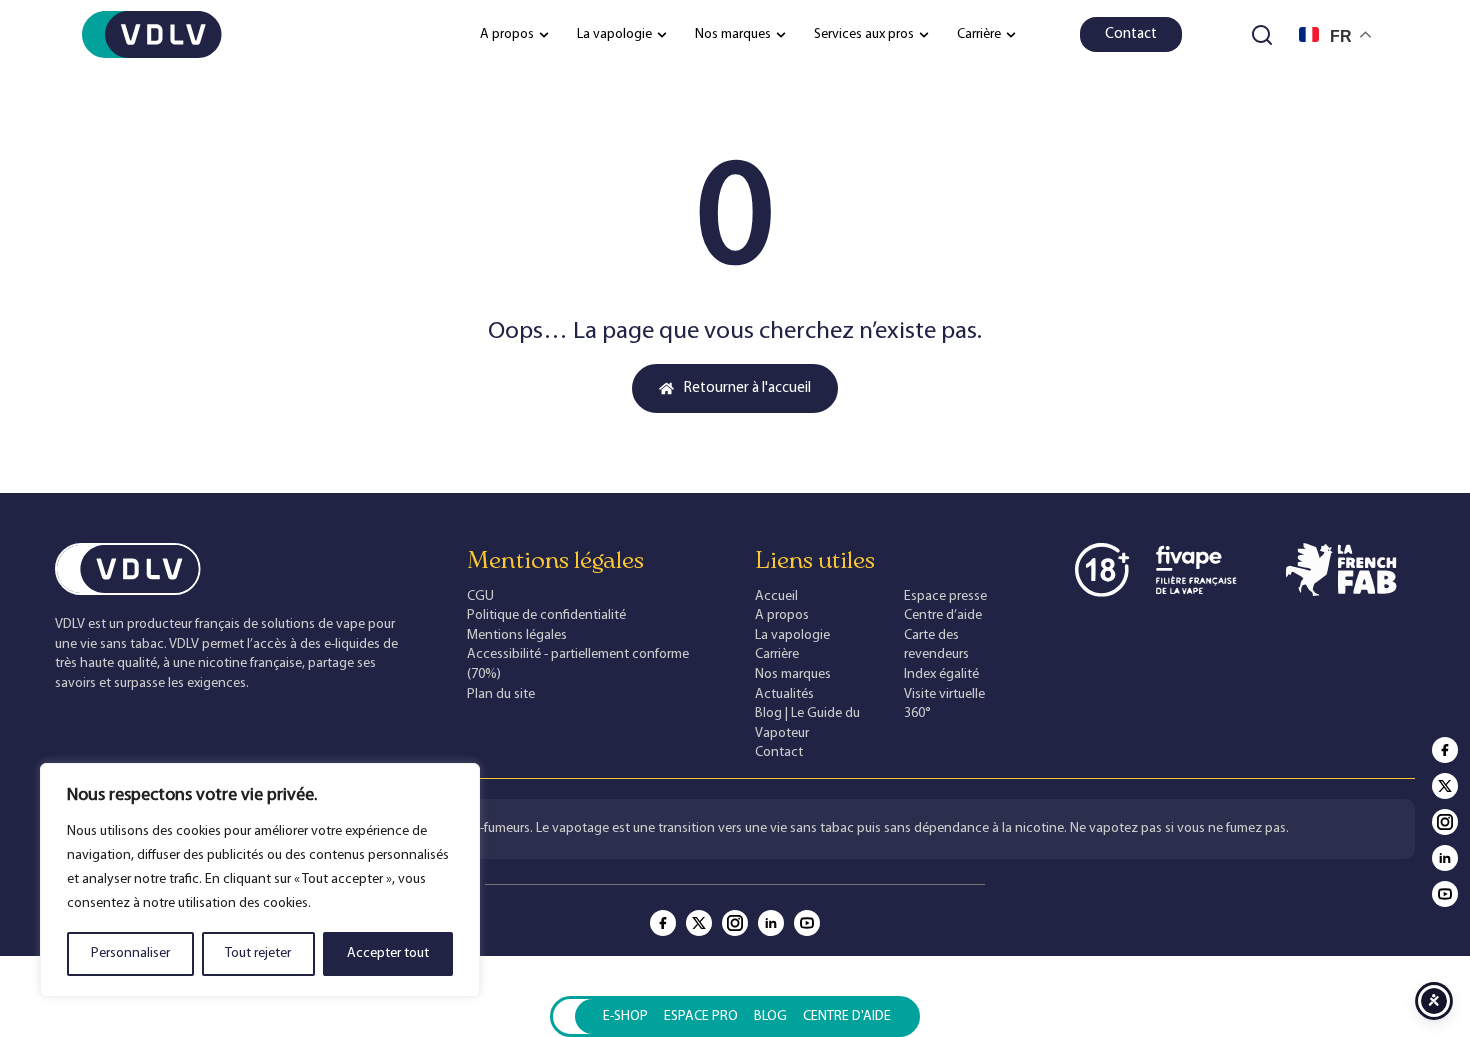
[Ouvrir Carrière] (1011, 34)
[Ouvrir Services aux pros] (924, 34)
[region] (260, 880)
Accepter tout (388, 953)
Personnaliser (130, 953)
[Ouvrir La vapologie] (662, 34)
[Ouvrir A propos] (544, 34)
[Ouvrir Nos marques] (781, 34)
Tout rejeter (258, 953)
